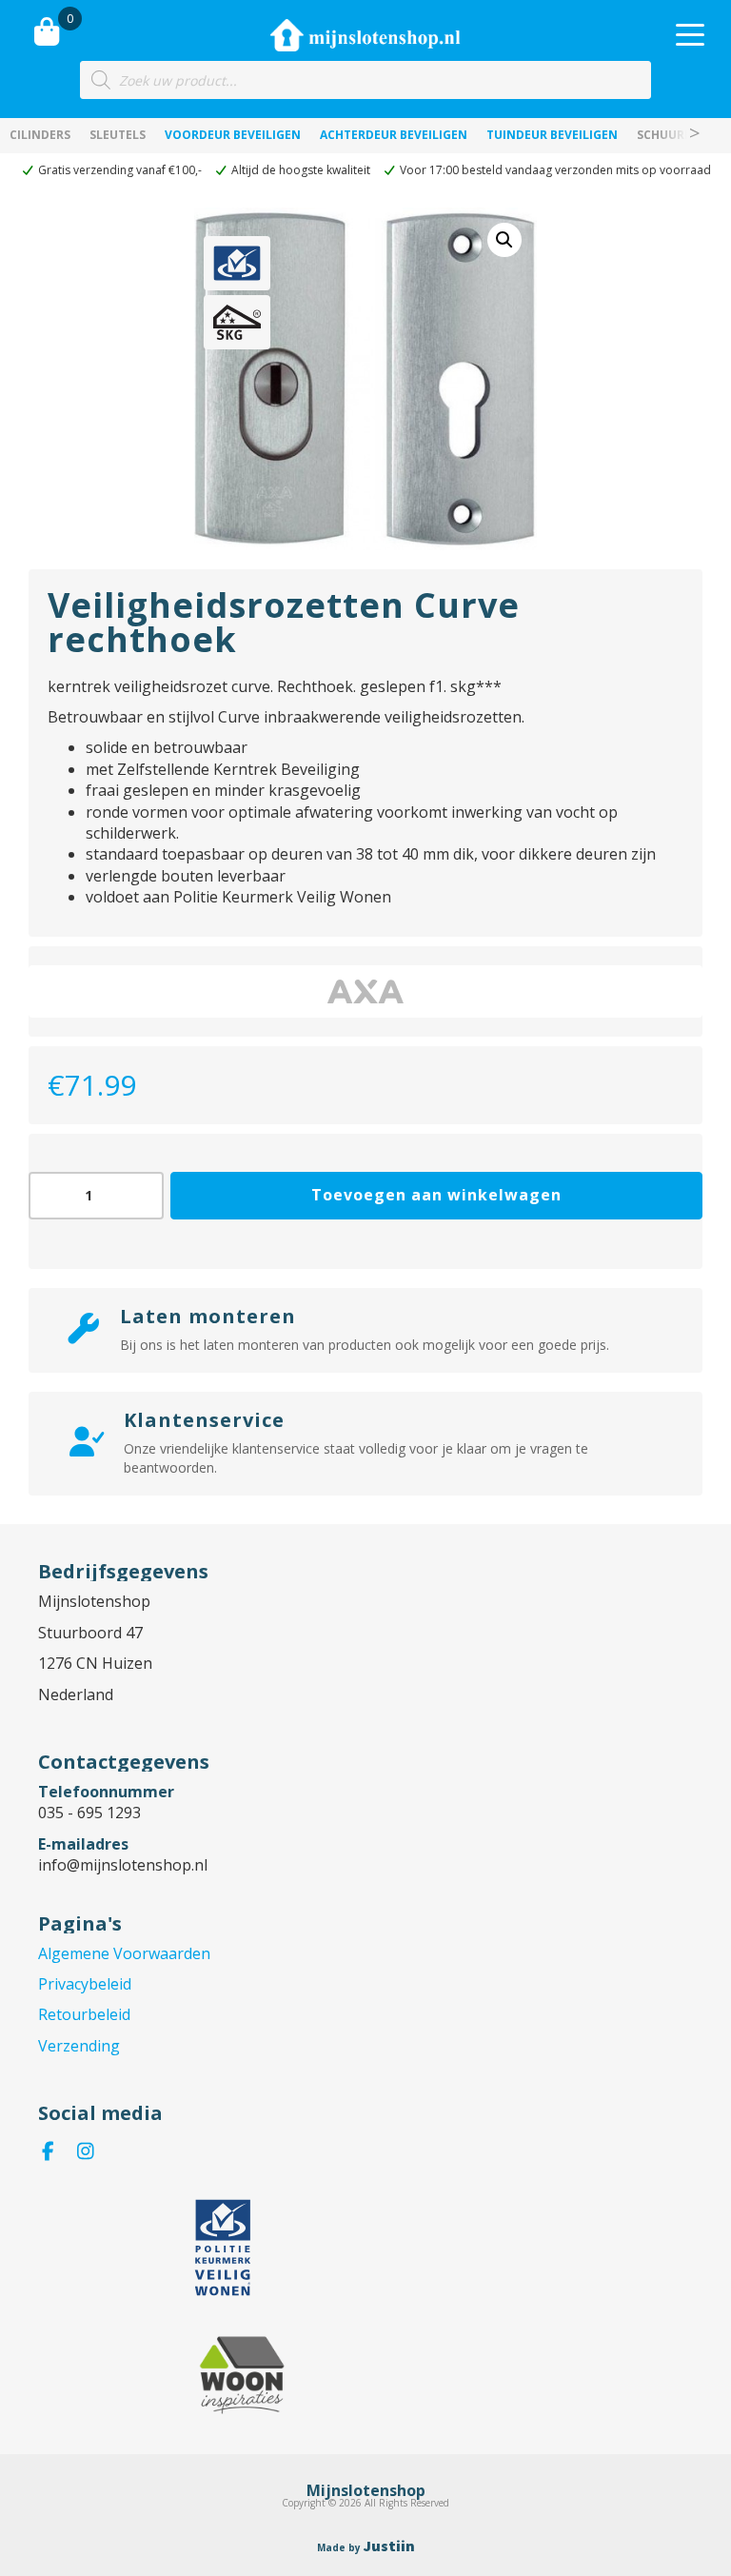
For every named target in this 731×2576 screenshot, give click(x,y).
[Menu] (690, 35)
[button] (504, 240)
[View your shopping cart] (47, 31)
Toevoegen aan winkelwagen (436, 1195)
